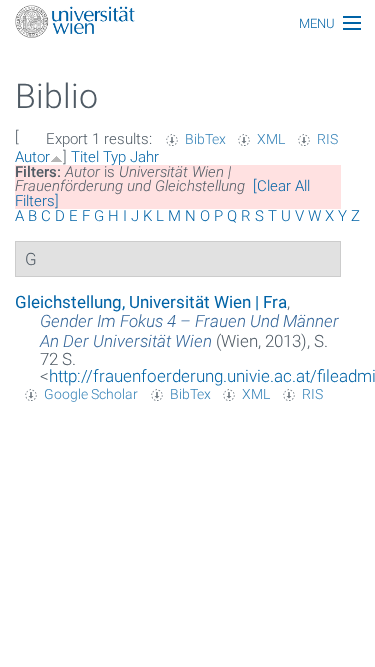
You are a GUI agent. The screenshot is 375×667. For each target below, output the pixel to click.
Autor (32, 157)
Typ (114, 157)
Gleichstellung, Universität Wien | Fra (151, 302)
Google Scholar (91, 394)
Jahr (144, 157)
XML (271, 139)
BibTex (205, 139)
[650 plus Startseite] (187, 23)
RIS (327, 139)
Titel (85, 157)
